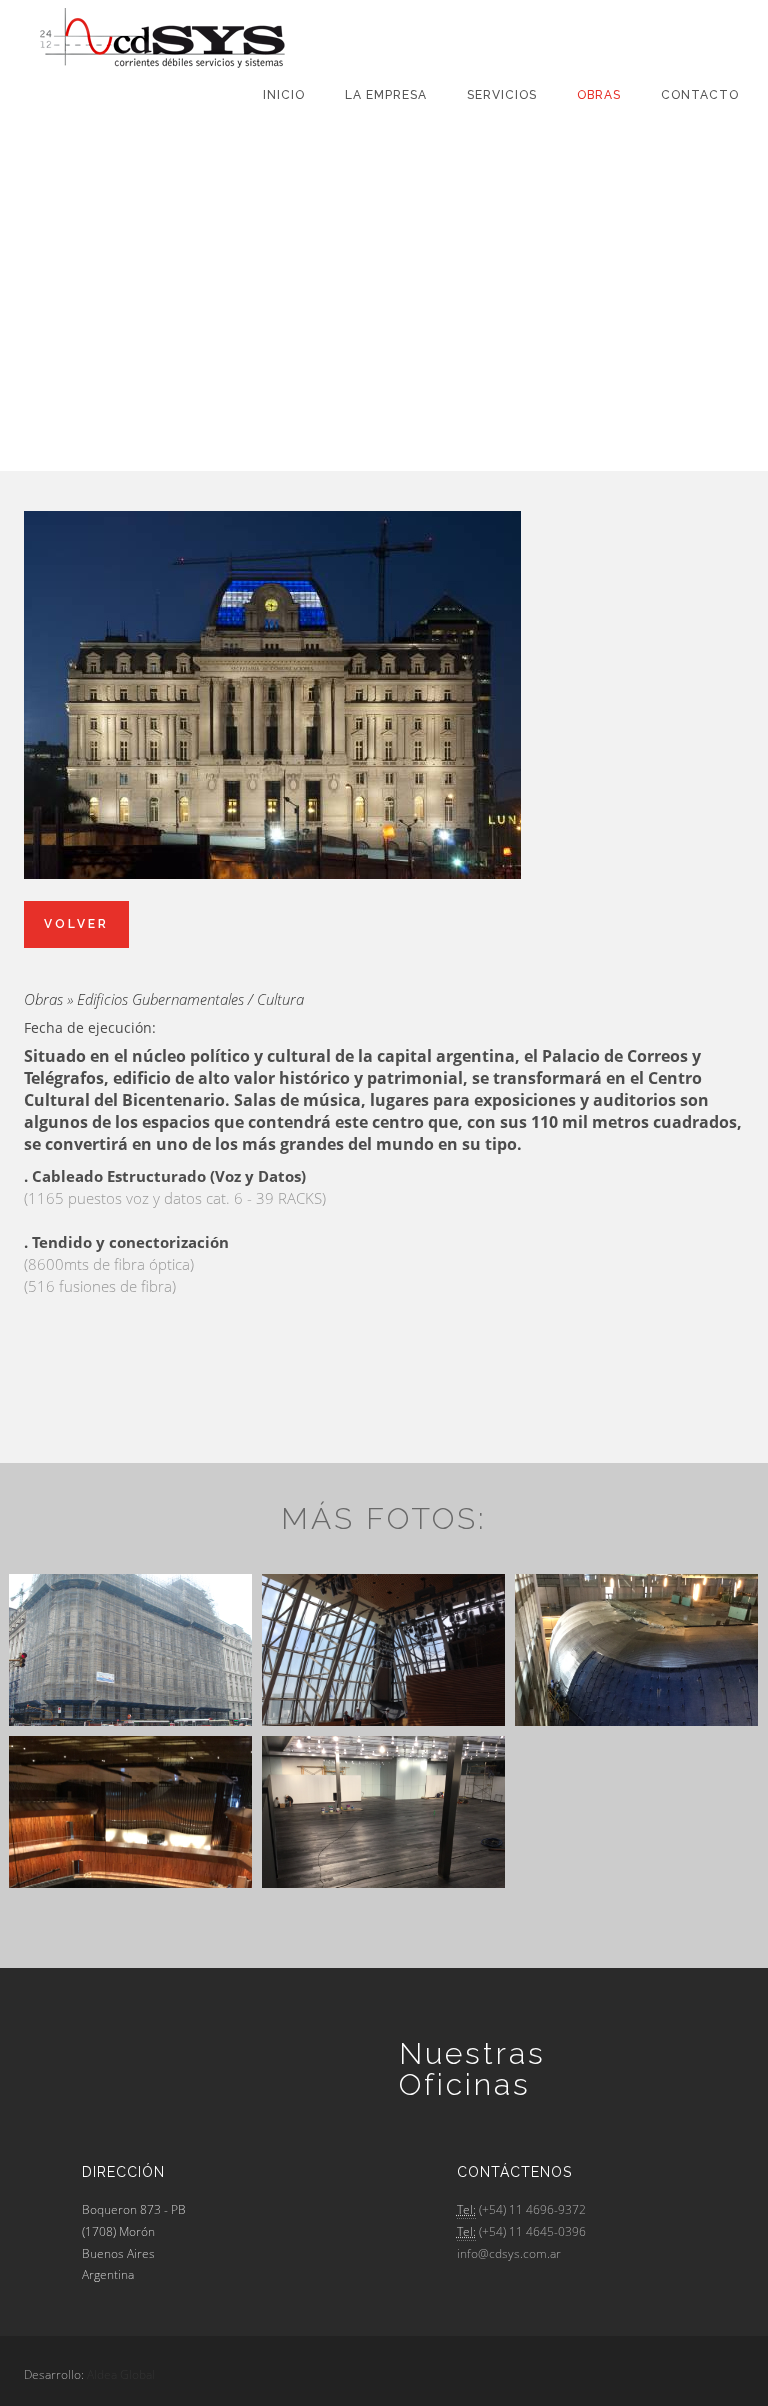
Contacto (700, 95)
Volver (76, 924)
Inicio (284, 95)
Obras (599, 95)
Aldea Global (121, 2374)
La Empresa (386, 95)
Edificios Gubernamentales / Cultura (190, 999)
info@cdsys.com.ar (509, 2253)
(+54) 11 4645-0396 (532, 2231)
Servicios (502, 95)
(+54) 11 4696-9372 (532, 2209)
